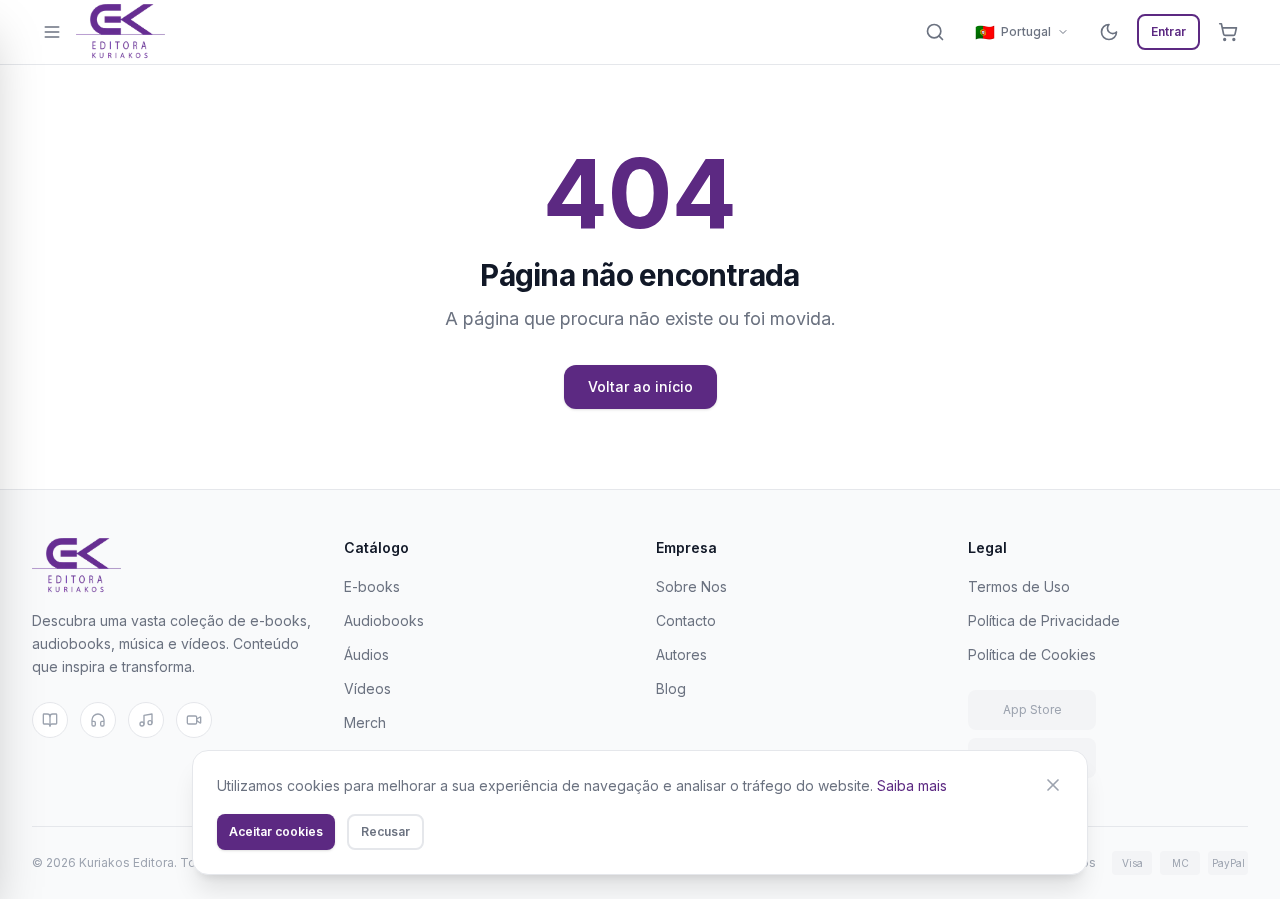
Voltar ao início (640, 386)
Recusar (385, 831)
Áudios (366, 654)
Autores (681, 654)
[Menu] (52, 32)
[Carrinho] (1228, 32)
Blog (671, 688)
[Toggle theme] (1109, 32)
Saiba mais (912, 785)
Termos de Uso (1019, 586)
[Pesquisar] (935, 32)
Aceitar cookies (276, 831)
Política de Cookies (1032, 654)
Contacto (686, 620)
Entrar (1168, 31)
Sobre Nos (691, 586)
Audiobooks (384, 620)
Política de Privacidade (1044, 620)
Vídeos (367, 688)
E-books (372, 586)
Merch (365, 722)
